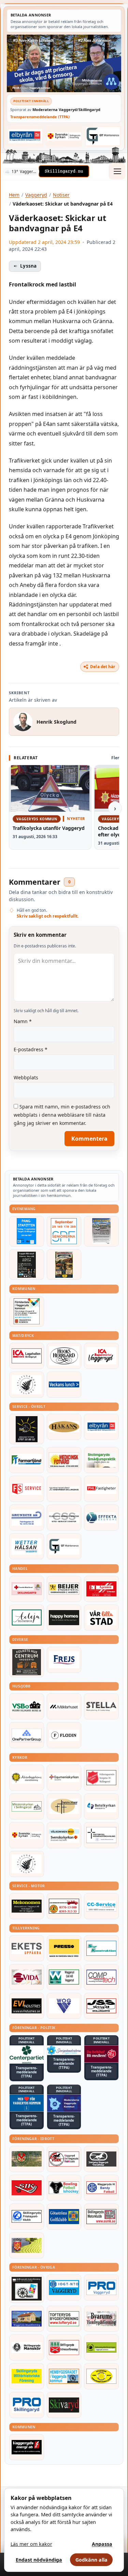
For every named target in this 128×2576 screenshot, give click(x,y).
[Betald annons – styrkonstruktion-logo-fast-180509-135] (101, 1948)
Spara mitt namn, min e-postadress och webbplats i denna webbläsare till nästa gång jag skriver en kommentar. (62, 1115)
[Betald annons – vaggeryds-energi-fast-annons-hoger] (27, 2447)
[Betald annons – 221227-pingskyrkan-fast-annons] (64, 1806)
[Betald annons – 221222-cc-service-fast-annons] (101, 1906)
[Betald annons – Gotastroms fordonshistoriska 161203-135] (101, 2376)
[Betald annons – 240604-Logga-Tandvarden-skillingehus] (64, 1489)
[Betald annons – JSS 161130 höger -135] (101, 2006)
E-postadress (31, 1049)
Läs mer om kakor (31, 2544)
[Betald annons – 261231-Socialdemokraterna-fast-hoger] (101, 2054)
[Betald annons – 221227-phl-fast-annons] (101, 1489)
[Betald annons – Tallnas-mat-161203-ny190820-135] (27, 1385)
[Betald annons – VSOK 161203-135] (27, 2159)
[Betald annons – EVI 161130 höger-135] (27, 2006)
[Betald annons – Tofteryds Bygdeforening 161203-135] (64, 2319)
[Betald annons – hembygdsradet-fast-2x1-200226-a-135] (64, 2376)
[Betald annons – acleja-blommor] (27, 1618)
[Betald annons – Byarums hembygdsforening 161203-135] (101, 2319)
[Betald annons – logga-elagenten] (101, 1589)
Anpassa (102, 2544)
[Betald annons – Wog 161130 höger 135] (64, 2006)
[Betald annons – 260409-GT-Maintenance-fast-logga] (103, 136)
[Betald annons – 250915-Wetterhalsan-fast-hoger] (27, 1546)
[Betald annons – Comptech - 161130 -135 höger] (101, 1977)
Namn (23, 1021)
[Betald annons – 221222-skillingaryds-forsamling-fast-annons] (64, 136)
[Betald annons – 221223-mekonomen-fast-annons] (27, 1906)
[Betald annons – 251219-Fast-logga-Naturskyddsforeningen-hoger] (101, 2347)
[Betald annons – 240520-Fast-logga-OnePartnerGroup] (27, 1735)
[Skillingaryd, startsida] (64, 171)
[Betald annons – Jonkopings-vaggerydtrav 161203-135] (101, 2159)
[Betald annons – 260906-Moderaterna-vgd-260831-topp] (64, 63)
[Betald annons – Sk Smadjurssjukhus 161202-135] (101, 1460)
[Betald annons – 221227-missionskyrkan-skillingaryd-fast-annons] (27, 1806)
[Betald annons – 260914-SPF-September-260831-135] (64, 1231)
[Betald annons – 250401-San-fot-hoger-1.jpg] (64, 1460)
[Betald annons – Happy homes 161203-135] (64, 1618)
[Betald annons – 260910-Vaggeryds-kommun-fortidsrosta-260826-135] (27, 1311)
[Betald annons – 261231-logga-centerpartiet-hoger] (27, 2055)
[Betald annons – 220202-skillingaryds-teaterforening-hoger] (27, 2289)
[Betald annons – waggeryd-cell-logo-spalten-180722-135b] (64, 1977)
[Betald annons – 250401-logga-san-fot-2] (27, 1429)
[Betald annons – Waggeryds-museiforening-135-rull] (27, 2319)
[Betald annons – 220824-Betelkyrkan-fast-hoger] (101, 1806)
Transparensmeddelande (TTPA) (40, 117)
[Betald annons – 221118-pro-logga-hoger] (101, 2287)
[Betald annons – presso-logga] (64, 1948)
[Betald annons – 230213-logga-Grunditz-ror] (27, 1518)
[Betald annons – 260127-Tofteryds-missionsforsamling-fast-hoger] (101, 1835)
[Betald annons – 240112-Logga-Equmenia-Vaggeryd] (64, 1778)
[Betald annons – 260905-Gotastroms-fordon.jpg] (64, 1265)
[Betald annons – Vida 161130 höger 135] (27, 1977)
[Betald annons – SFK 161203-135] (27, 2217)
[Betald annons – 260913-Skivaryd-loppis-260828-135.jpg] (27, 1265)
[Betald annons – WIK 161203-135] (101, 2188)
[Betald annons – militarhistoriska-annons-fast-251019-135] (27, 2376)
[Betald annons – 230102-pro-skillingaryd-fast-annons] (27, 2405)
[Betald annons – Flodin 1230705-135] (64, 1735)
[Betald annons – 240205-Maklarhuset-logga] (64, 1706)
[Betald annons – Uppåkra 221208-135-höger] (27, 1948)
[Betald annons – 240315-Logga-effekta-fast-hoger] (101, 1518)
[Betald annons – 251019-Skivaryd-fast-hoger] (64, 2405)
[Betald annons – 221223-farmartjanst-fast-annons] (27, 1460)
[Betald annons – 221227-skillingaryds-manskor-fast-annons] (27, 2347)
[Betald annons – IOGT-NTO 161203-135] (64, 2287)
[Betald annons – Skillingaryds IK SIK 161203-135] (27, 2188)
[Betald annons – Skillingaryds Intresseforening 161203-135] (64, 2347)
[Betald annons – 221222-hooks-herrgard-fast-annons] (64, 1356)
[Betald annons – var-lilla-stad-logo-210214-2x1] (101, 1618)
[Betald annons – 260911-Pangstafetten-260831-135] (27, 1231)
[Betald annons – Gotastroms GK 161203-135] (64, 2217)
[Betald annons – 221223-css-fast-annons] (64, 1518)
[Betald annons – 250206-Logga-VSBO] (27, 1706)
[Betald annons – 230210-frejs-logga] (64, 1660)
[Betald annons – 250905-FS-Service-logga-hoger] (27, 1489)
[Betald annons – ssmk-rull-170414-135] (101, 2217)
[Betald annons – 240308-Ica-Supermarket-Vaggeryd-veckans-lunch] (101, 1356)
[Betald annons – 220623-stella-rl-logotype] (101, 1706)
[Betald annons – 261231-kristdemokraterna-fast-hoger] (27, 2103)
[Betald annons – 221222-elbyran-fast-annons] (25, 136)
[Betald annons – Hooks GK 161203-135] (27, 2245)
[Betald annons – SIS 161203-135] (64, 2188)
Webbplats (26, 1077)
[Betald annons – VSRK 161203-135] (64, 2159)
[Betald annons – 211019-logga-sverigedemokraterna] (64, 2050)
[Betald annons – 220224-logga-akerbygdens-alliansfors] (27, 1778)
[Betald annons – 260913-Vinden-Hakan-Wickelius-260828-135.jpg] (101, 1231)
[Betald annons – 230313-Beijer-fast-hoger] (64, 1589)
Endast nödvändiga (39, 2560)
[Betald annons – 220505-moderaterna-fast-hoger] (64, 2103)
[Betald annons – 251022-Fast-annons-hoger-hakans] (64, 1427)
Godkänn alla (91, 2560)
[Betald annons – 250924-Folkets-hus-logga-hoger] (27, 1662)
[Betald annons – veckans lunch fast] (64, 1385)
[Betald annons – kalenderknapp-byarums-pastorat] (64, 1835)
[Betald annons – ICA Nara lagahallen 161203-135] (27, 1356)
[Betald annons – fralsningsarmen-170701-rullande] (101, 1778)
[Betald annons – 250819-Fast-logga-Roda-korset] (27, 1589)
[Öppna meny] (117, 171)
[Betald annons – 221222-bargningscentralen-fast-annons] (64, 1906)
